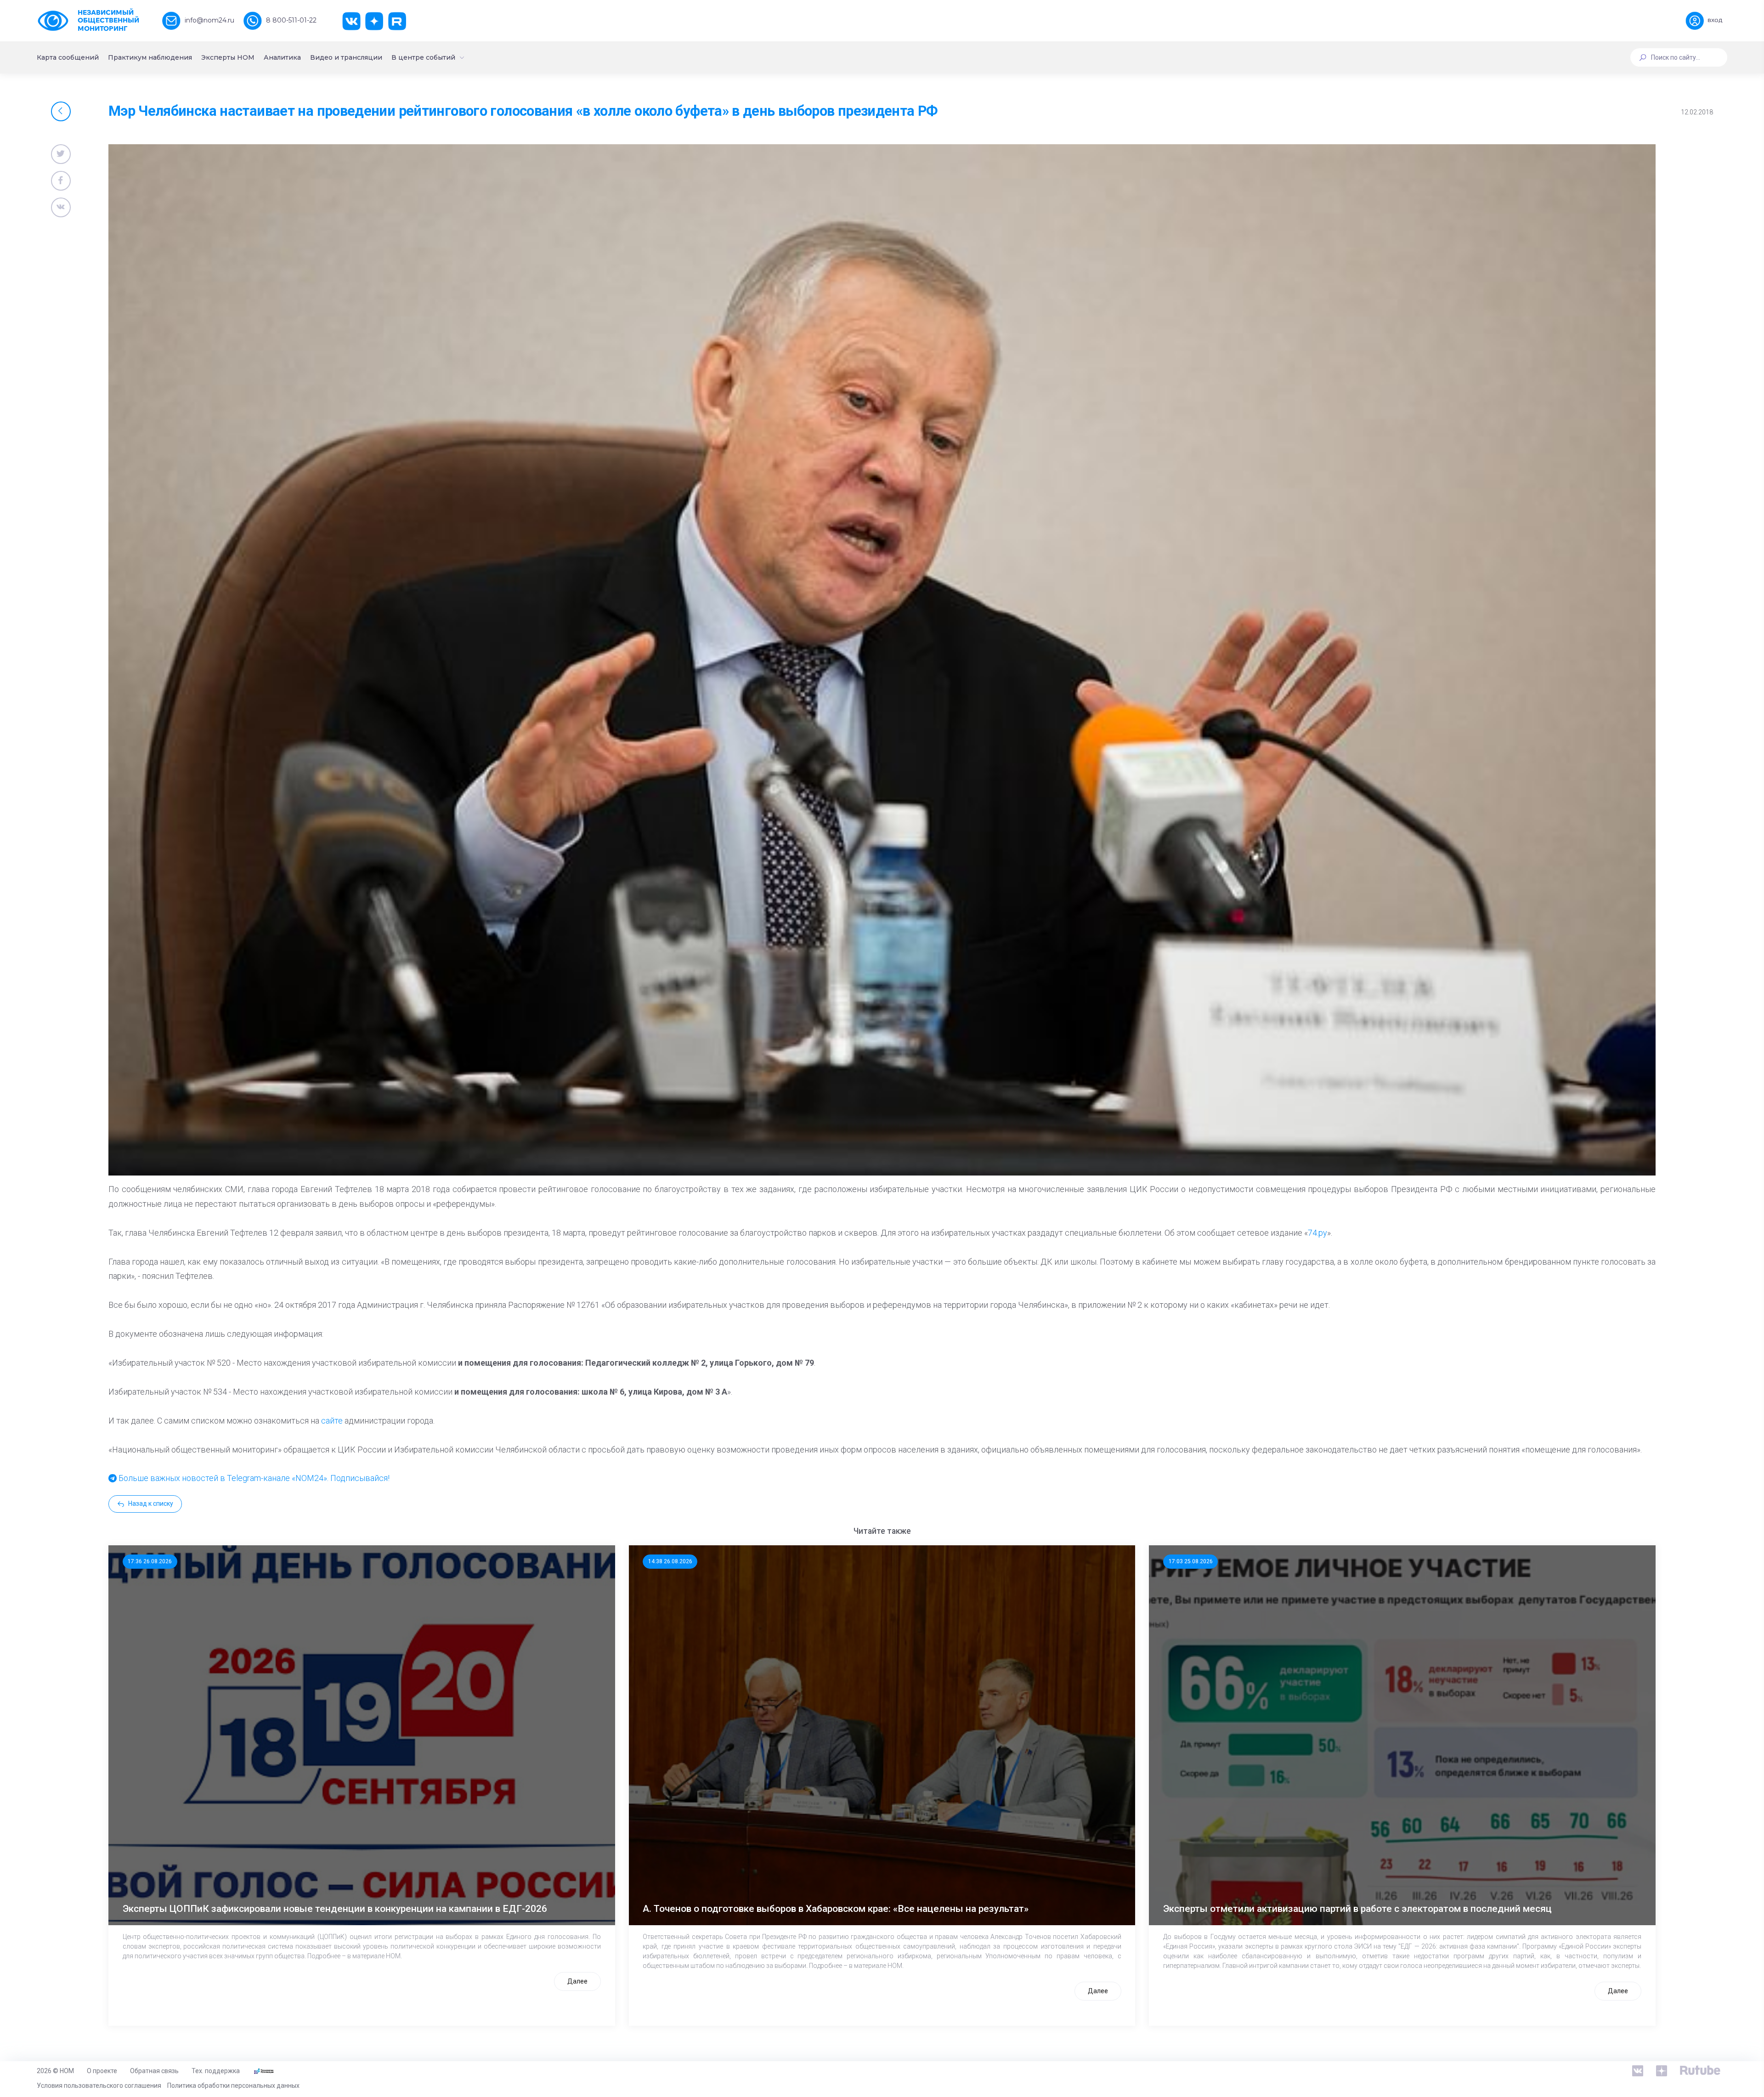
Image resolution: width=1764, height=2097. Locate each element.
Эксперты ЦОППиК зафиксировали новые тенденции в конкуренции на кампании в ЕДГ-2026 (335, 1909)
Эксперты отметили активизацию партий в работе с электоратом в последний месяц (1357, 1909)
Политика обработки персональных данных (233, 2086)
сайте (332, 1421)
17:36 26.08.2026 (150, 1561)
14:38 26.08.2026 (670, 1561)
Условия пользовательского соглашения (99, 2086)
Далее (577, 1981)
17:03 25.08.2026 (1191, 1561)
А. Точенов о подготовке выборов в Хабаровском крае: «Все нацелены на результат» (836, 1909)
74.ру (1317, 1233)
